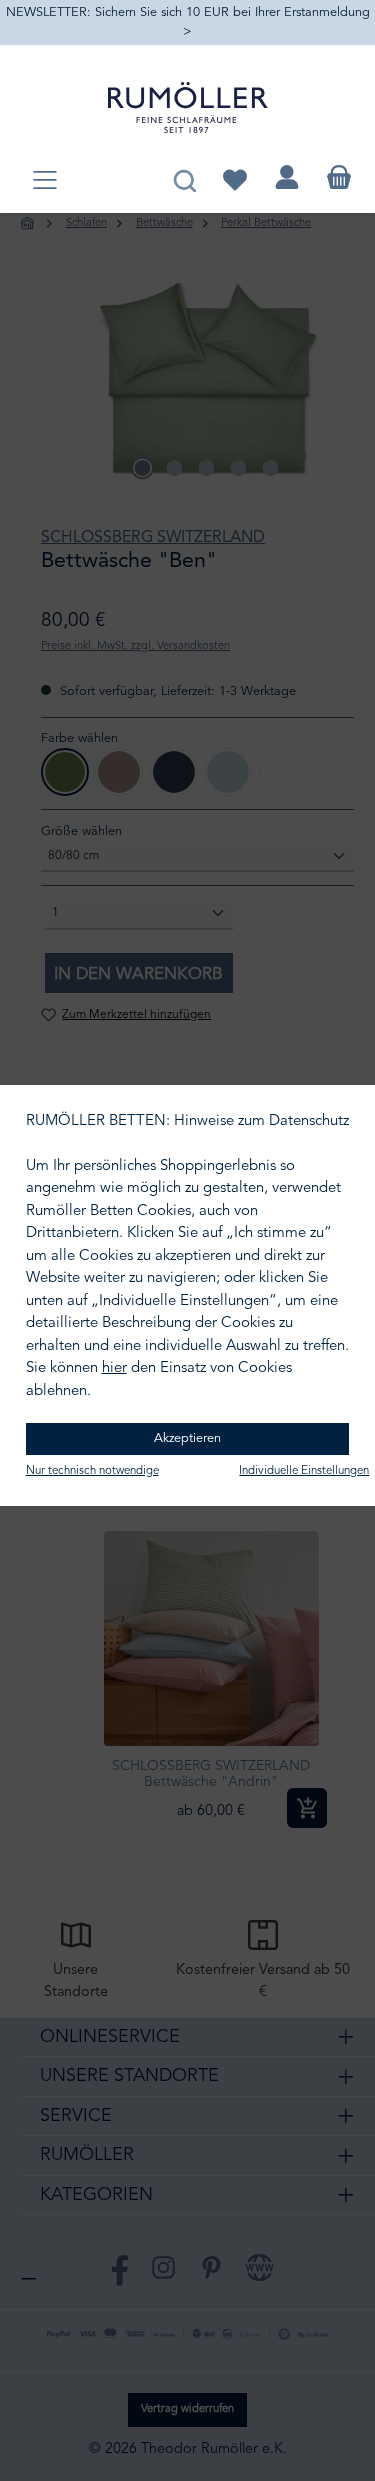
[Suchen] (184, 177)
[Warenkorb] (339, 177)
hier (114, 1368)
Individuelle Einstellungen (304, 1471)
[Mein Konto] (287, 177)
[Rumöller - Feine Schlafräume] (188, 107)
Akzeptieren (187, 1438)
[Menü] (45, 181)
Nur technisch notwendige (92, 1471)
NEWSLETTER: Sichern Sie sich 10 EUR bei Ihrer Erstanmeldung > (188, 22)
